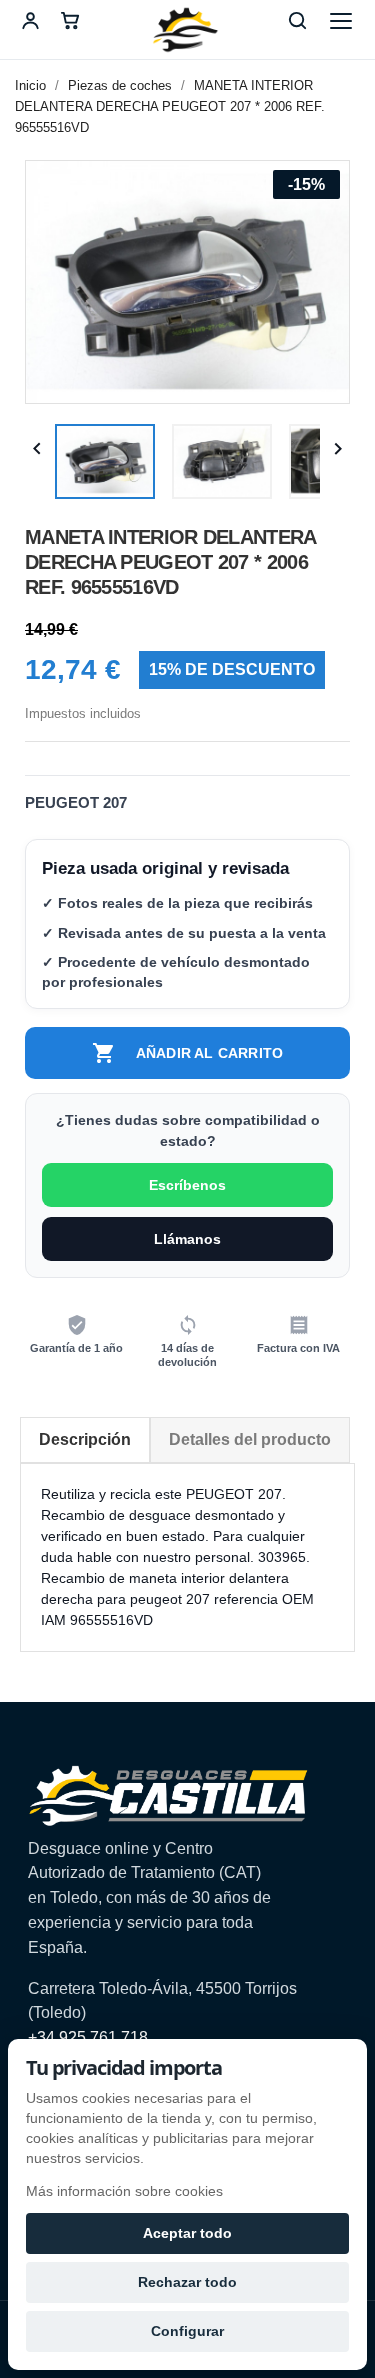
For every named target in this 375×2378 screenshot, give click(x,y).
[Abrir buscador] (297, 21)
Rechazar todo (187, 2282)
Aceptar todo (187, 2233)
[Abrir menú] (341, 21)
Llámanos (187, 1239)
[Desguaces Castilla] (188, 30)
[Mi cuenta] (30, 21)
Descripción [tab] (85, 1439)
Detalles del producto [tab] (250, 1439)
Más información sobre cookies (124, 2191)
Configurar (187, 2331)
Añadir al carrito (187, 1053)
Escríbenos (187, 1185)
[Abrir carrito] (70, 21)
